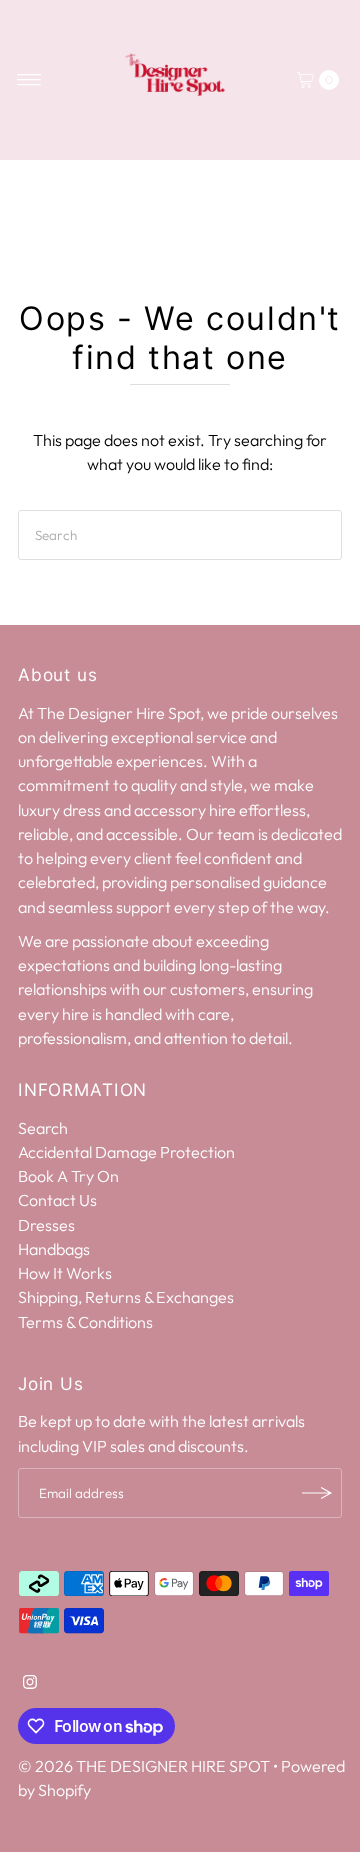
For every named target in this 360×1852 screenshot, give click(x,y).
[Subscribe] (317, 1493)
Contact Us (57, 1200)
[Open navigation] (29, 80)
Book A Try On (68, 1176)
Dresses (46, 1225)
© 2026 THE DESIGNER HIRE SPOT (144, 1766)
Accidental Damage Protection (126, 1152)
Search (43, 1128)
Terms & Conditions (85, 1322)
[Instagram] (30, 1683)
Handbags (54, 1249)
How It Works (65, 1273)
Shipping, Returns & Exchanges (126, 1297)
